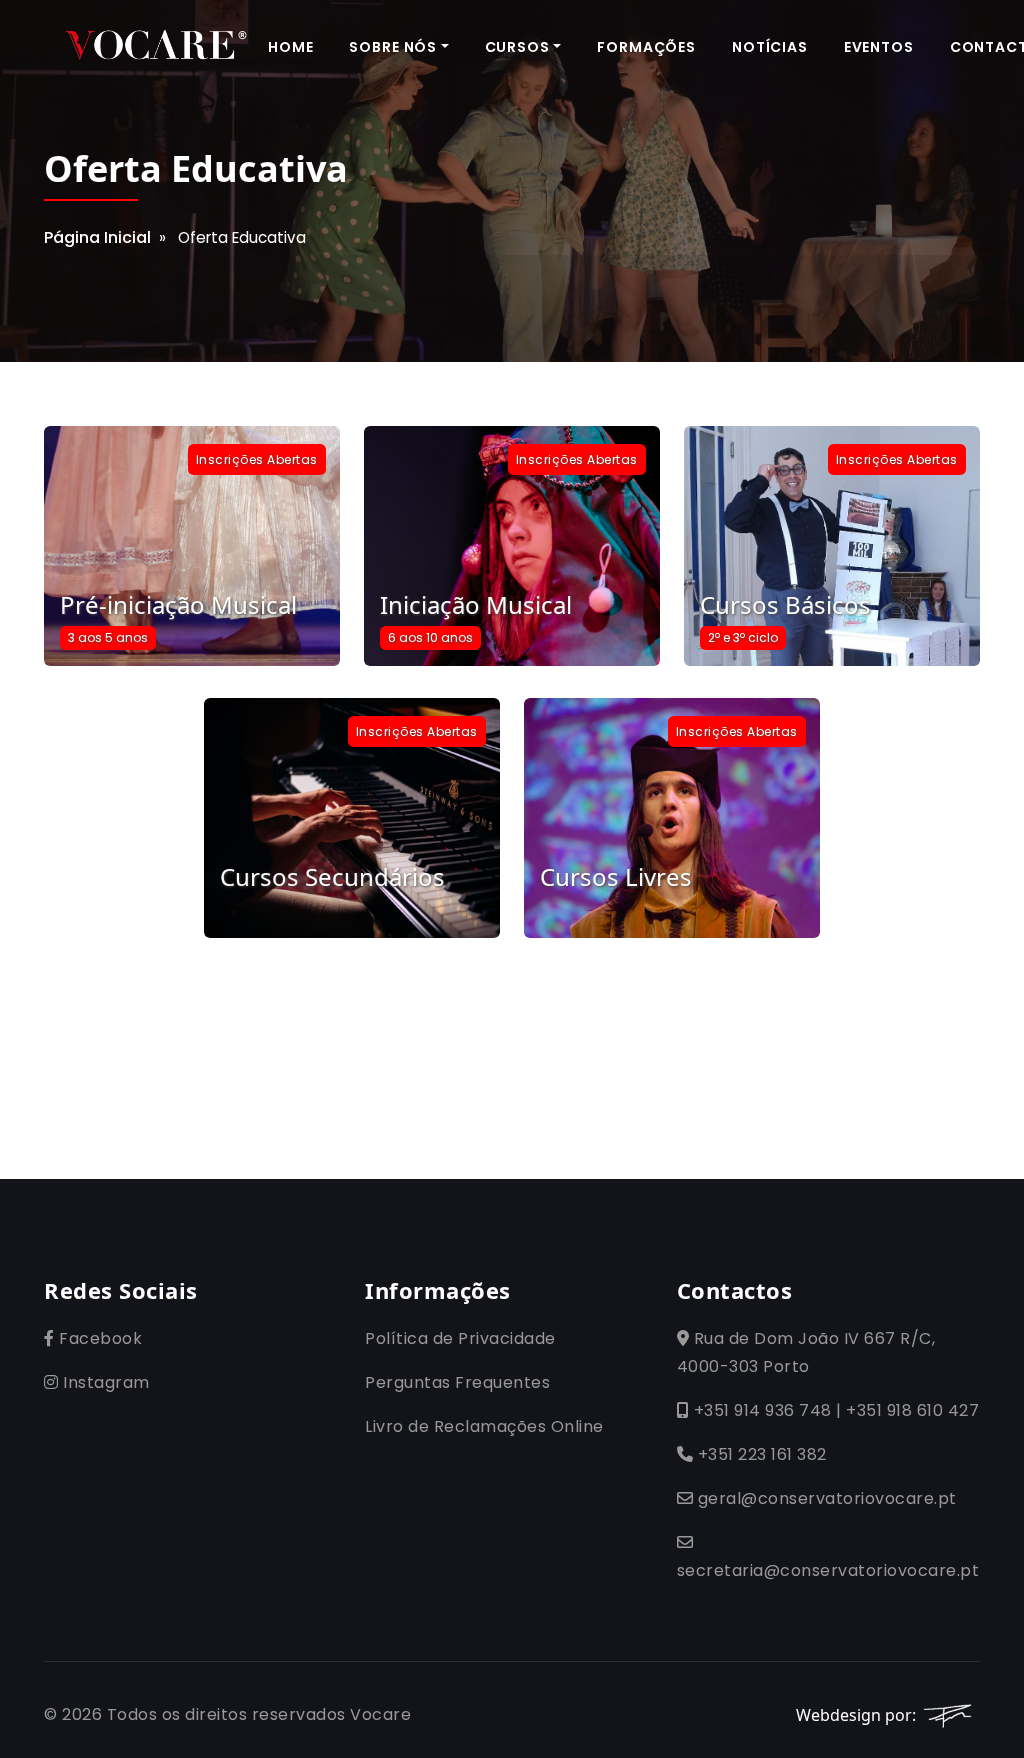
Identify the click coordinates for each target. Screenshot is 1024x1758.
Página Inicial (97, 237)
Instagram (104, 1382)
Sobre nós (393, 47)
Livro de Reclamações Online (484, 1426)
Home (290, 47)
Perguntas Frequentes (457, 1382)
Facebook (98, 1338)
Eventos (879, 47)
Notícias (770, 47)
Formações (646, 47)
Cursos (517, 47)
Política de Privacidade (460, 1338)
